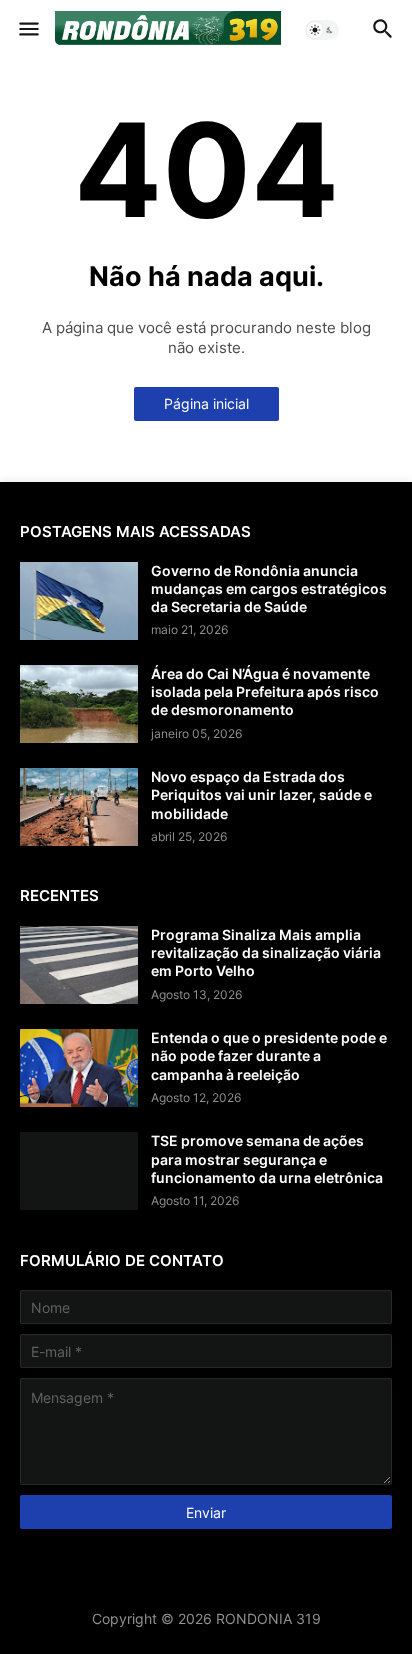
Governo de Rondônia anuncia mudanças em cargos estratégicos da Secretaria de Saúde (269, 588)
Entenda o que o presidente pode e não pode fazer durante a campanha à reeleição (269, 1055)
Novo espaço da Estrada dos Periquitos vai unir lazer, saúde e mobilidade (261, 794)
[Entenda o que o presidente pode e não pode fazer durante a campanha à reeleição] (79, 1068)
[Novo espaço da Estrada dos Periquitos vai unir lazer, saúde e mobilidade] (79, 807)
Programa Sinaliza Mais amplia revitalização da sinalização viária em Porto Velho (266, 952)
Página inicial (206, 403)
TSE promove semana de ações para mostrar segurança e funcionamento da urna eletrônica (267, 1158)
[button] (27, 30)
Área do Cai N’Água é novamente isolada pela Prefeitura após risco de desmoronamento (265, 691)
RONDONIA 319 (268, 1618)
